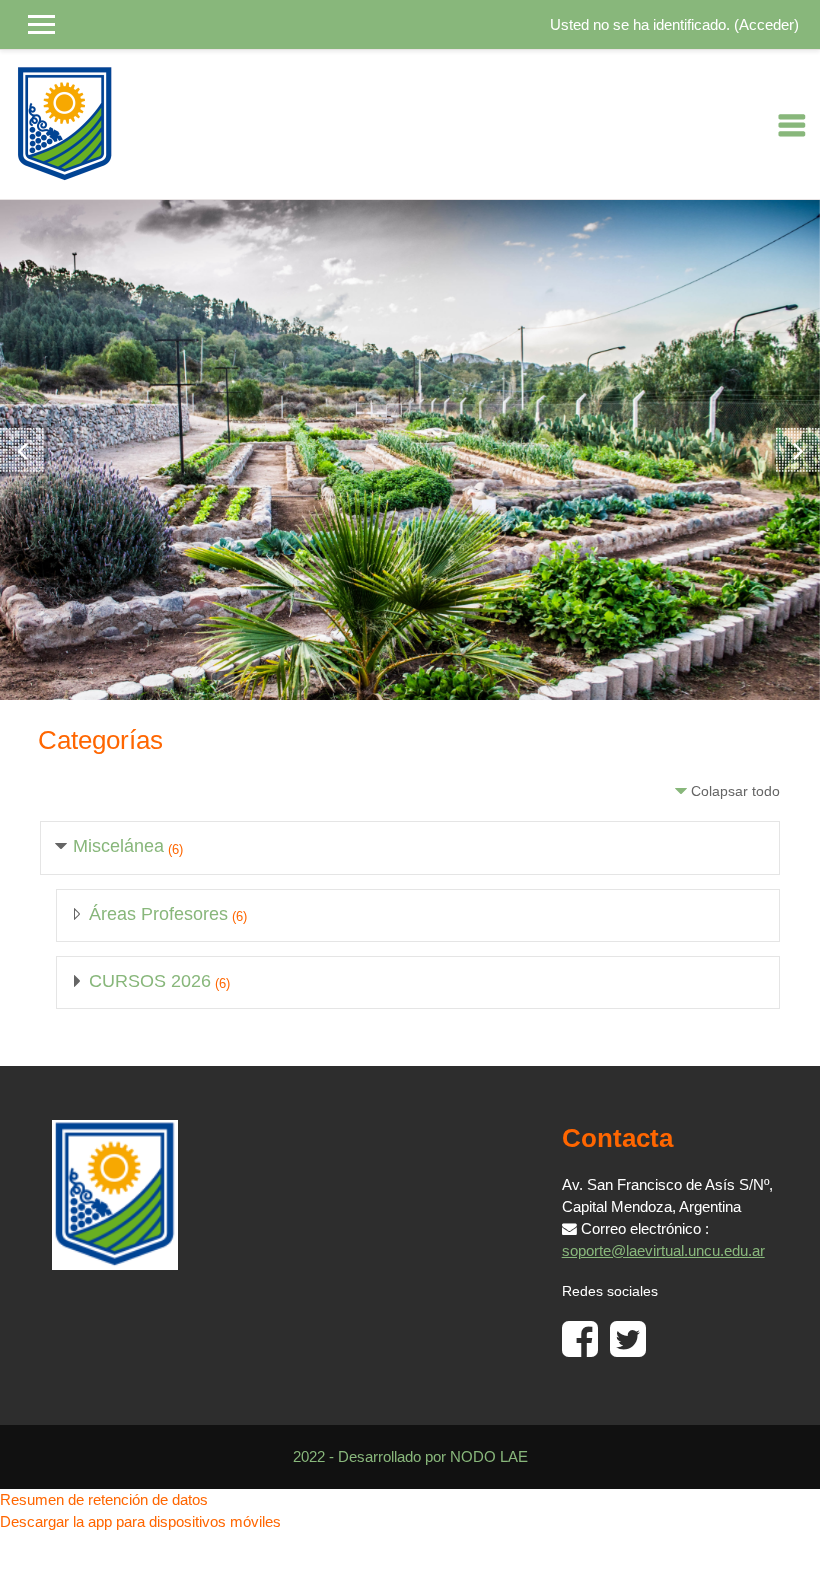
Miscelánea (118, 846)
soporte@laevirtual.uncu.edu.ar (663, 1251)
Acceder (766, 25)
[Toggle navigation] (792, 125)
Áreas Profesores (158, 914)
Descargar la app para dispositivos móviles (140, 1522)
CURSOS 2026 (150, 981)
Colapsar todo (735, 791)
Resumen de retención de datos (104, 1500)
